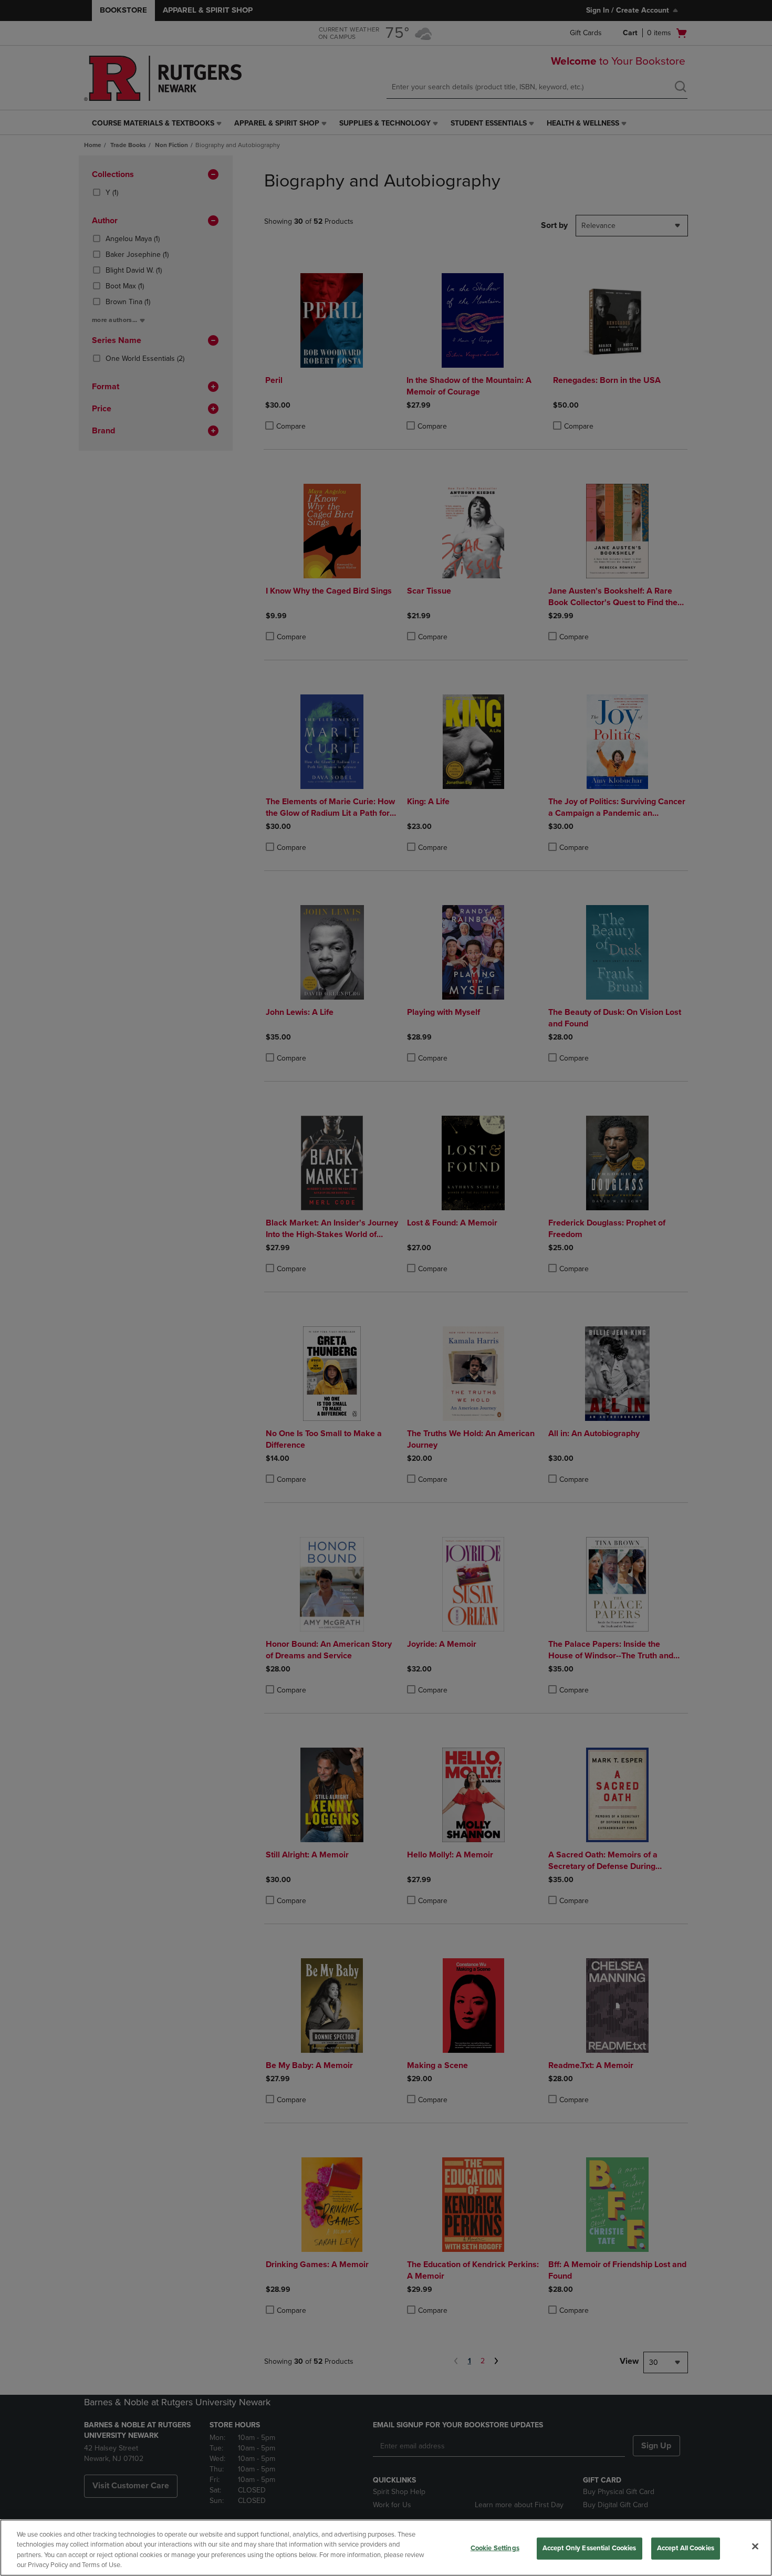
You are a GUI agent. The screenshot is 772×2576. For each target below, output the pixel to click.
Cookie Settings (495, 2548)
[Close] (755, 2546)
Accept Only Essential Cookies (590, 2548)
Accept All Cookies (686, 2548)
